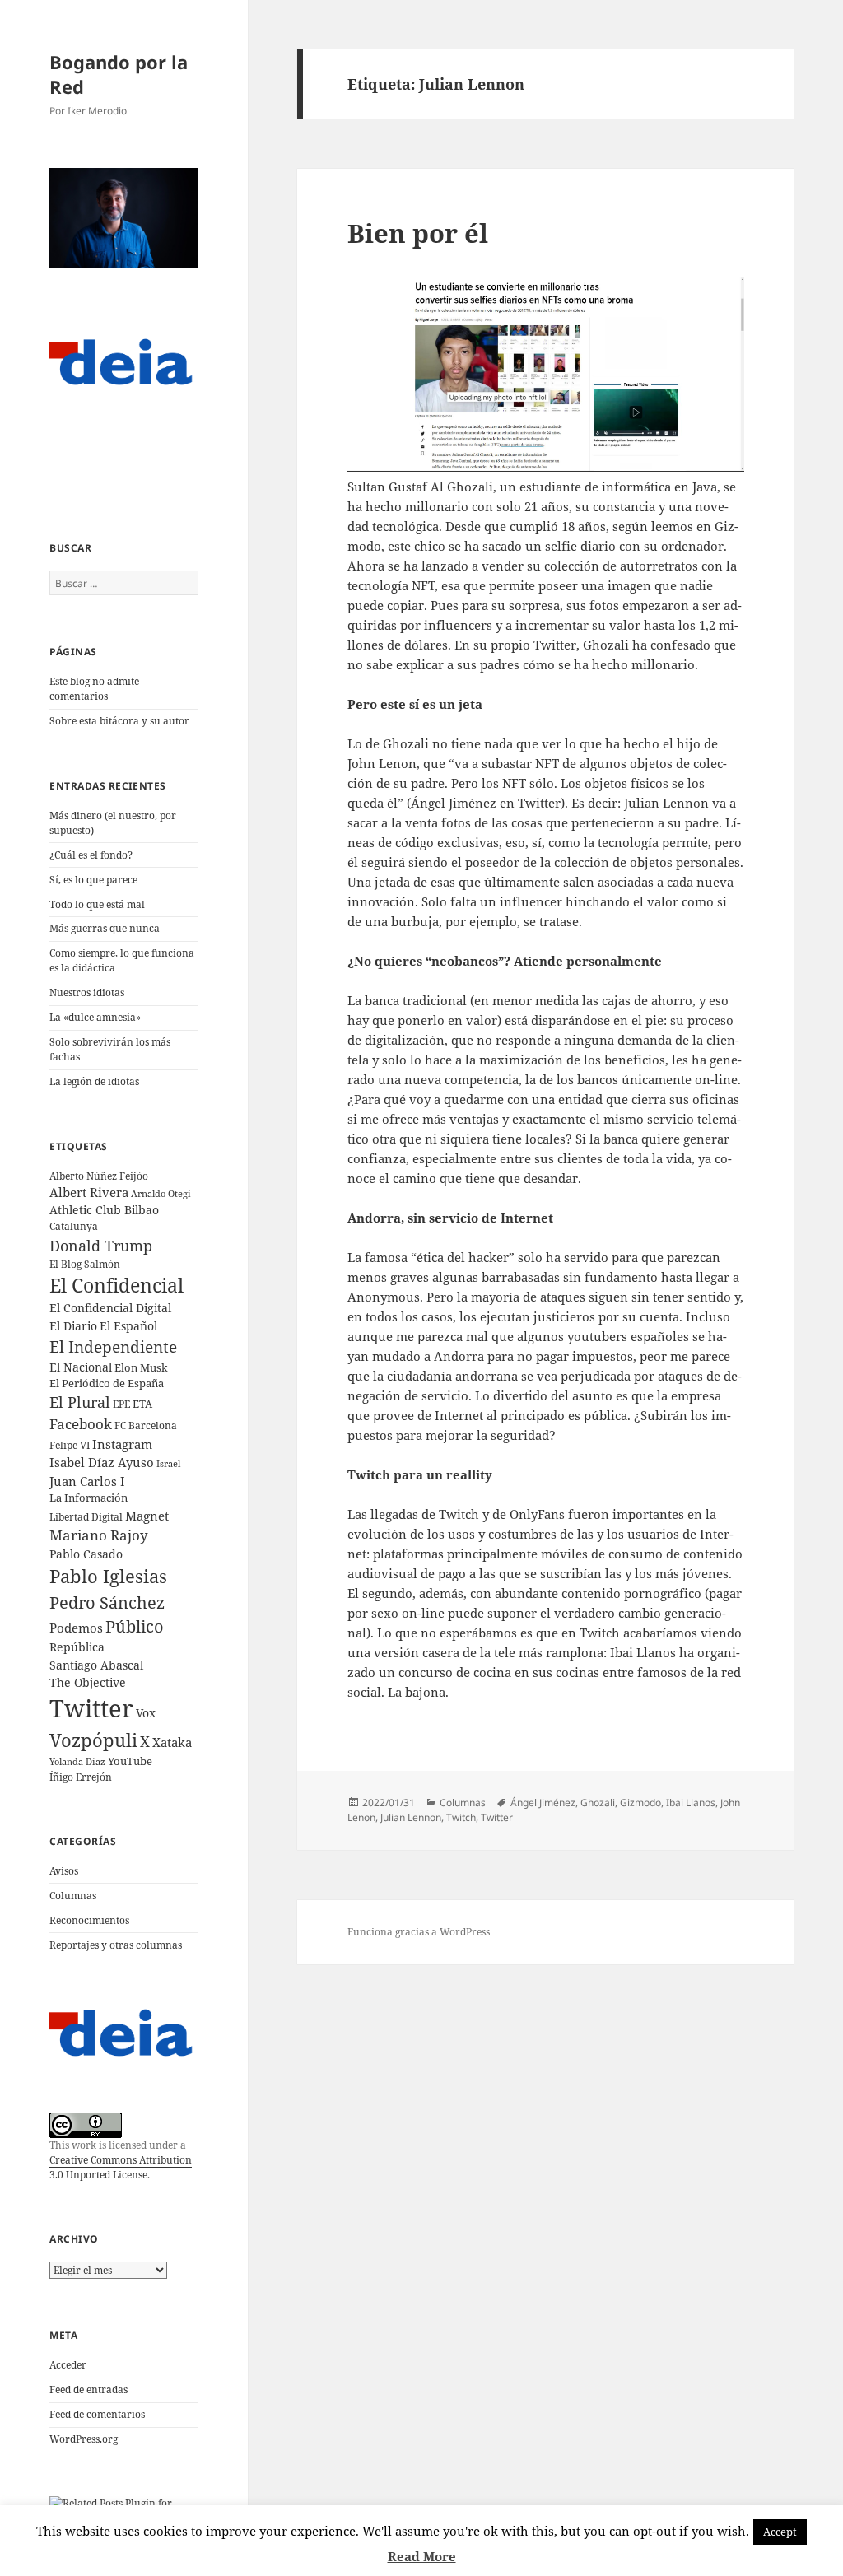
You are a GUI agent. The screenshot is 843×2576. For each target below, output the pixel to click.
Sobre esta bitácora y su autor (119, 721)
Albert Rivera (89, 1192)
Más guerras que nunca (105, 928)
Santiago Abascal (96, 1665)
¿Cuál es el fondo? (91, 855)
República (77, 1647)
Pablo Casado (86, 1554)
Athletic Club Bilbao (104, 1210)
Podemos (76, 1628)
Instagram (122, 1444)
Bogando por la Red (119, 74)
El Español (128, 1326)
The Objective (88, 1682)
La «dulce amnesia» (95, 1017)
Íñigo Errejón (81, 1777)
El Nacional (81, 1367)
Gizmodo (640, 1803)
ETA (142, 1404)
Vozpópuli (93, 1740)
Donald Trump (101, 1245)
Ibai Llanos (691, 1803)
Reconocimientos (89, 1920)
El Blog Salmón (85, 1264)
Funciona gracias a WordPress (419, 1932)
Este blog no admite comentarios (94, 689)
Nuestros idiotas (87, 992)
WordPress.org (84, 2439)
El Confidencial (116, 1286)
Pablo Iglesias (108, 1576)
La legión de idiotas (94, 1081)
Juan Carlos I (87, 1481)
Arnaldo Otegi (161, 1193)
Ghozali (598, 1803)
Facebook (81, 1424)
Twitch (461, 1817)
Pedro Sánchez (107, 1602)
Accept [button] (780, 2532)
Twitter (91, 1708)
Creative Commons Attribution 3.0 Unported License (121, 2167)
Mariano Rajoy (99, 1535)
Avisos (64, 1871)
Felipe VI (70, 1445)
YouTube (130, 1761)
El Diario (73, 1326)
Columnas (73, 1896)
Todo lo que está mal (97, 904)
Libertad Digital (86, 1517)
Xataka (172, 1742)
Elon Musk (141, 1367)
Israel (168, 1463)
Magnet (147, 1516)
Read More (422, 2556)
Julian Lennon (411, 1817)
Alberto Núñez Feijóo (99, 1176)
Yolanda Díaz (77, 1762)
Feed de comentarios (97, 2414)
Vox (146, 1713)
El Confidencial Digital (110, 1308)
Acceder (68, 2365)
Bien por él (418, 233)
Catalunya (74, 1226)
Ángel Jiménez (543, 1803)
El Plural (80, 1402)
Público (135, 1626)
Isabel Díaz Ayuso (102, 1462)
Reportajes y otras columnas (116, 1945)
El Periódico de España (107, 1383)
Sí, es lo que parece (93, 880)
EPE (121, 1404)
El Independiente (113, 1347)
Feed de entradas (88, 2390)
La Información (88, 1498)
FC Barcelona (146, 1425)
